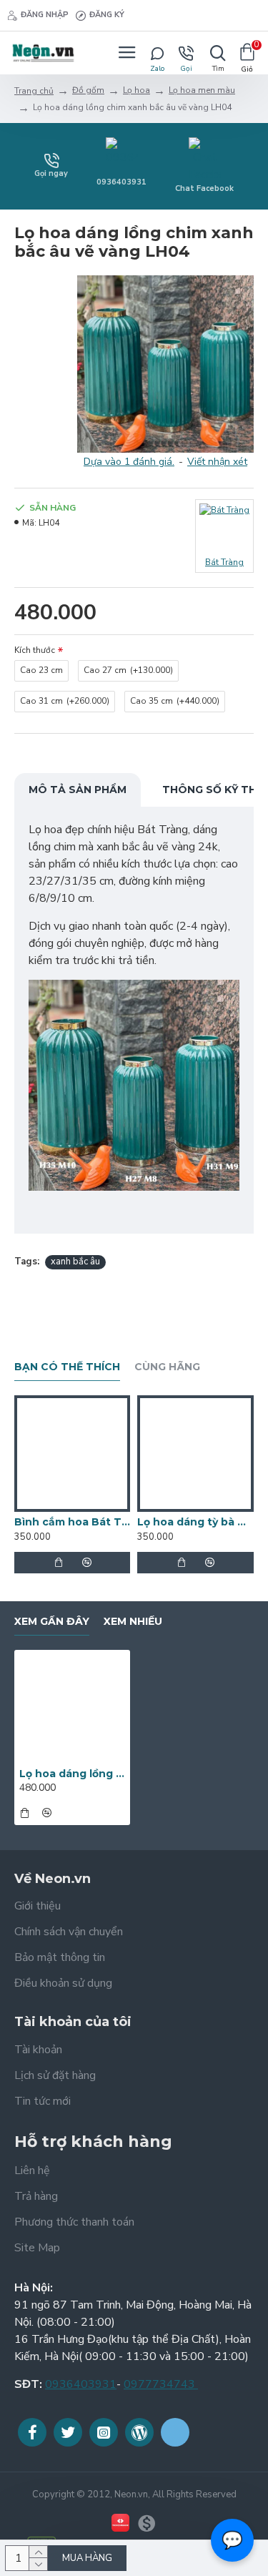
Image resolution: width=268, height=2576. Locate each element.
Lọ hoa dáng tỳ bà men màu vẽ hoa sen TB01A (195, 1522)
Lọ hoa (137, 90)
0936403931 (81, 2384)
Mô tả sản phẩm (78, 790)
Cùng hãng (167, 1367)
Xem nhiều (133, 1622)
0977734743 (161, 2384)
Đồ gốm (88, 90)
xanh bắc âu (75, 1262)
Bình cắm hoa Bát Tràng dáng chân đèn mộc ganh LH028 (72, 1522)
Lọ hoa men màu (202, 90)
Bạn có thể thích (67, 1367)
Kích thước (35, 650)
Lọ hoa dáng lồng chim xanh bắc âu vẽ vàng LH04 (72, 1774)
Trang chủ (34, 91)
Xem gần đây (52, 1622)
